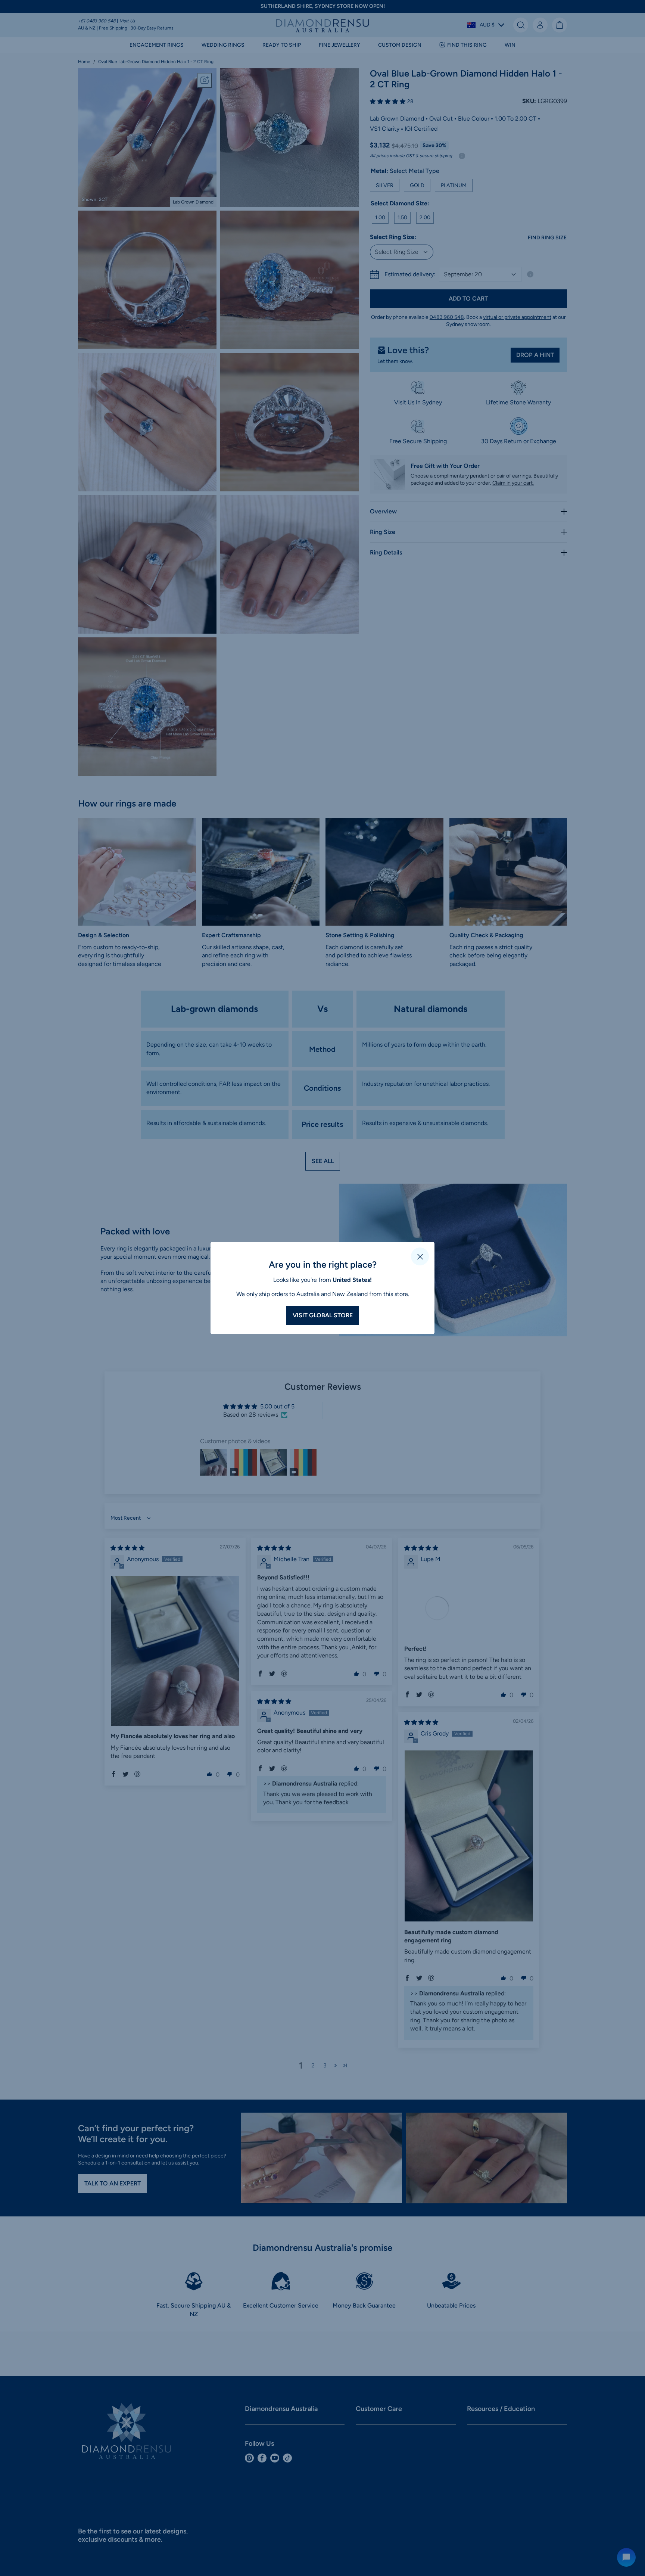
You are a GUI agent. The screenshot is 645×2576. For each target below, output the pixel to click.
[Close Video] (420, 1256)
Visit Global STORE (323, 1315)
